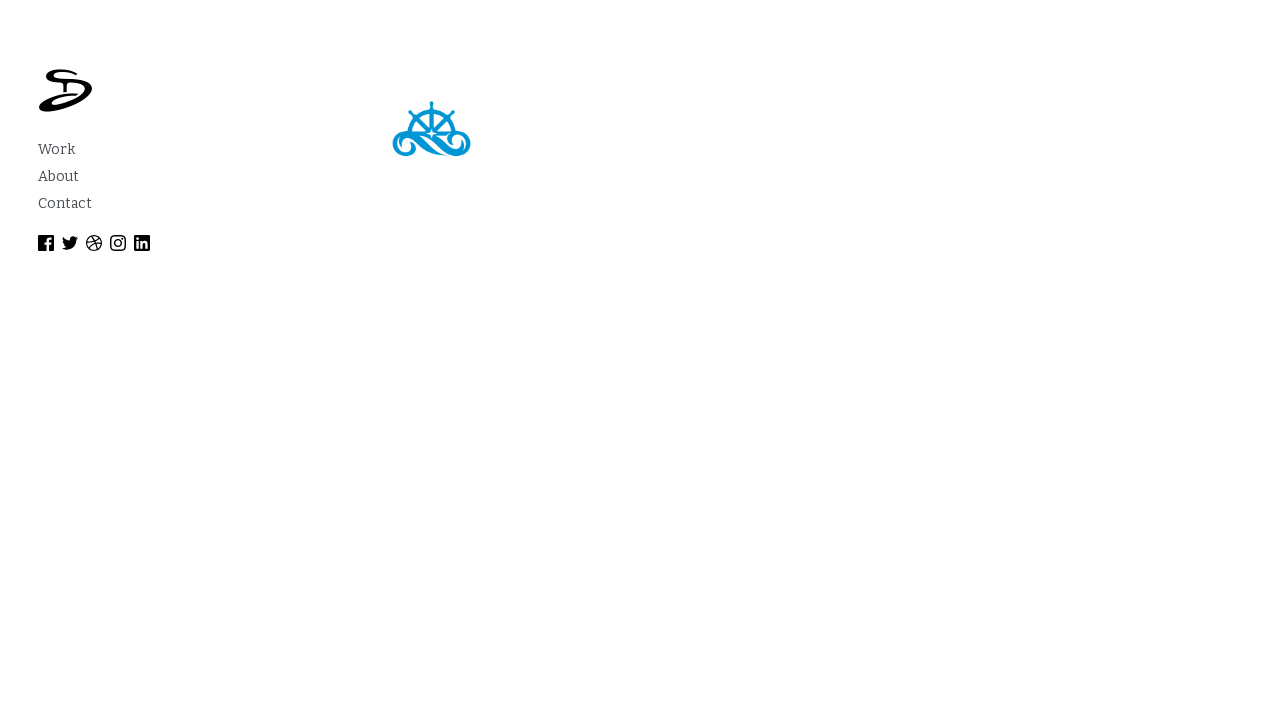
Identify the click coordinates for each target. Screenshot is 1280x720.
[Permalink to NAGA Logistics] (431, 128)
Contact (65, 203)
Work (56, 149)
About (58, 176)
